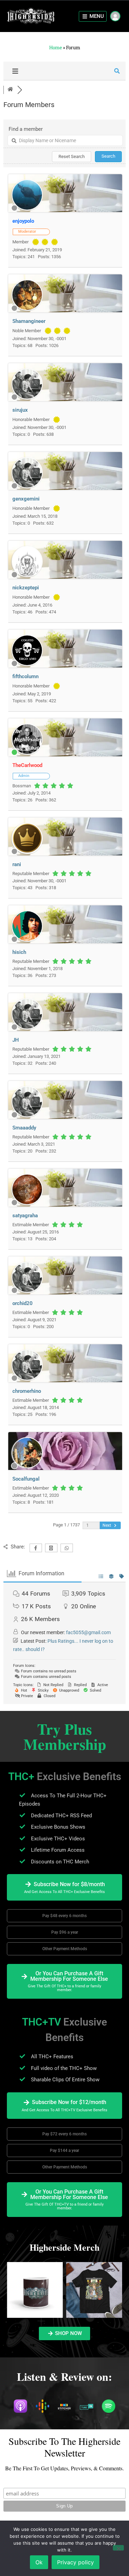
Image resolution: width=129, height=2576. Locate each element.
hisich (19, 952)
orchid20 (23, 1303)
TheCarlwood (27, 765)
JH (16, 1040)
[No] (118, 2548)
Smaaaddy (24, 1128)
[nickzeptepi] (27, 575)
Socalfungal (26, 1479)
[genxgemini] (27, 487)
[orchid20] (27, 1291)
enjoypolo (23, 221)
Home (56, 48)
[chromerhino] (27, 1379)
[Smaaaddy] (27, 1116)
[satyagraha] (27, 1203)
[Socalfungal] (27, 1467)
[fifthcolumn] (27, 664)
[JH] (27, 1028)
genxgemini (26, 499)
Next (107, 1525)
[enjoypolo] (27, 209)
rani (17, 864)
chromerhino (27, 1391)
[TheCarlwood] (27, 753)
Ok (39, 2562)
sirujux (20, 410)
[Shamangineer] (27, 309)
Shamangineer (29, 321)
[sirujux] (27, 398)
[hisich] (27, 940)
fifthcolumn (25, 676)
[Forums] (10, 90)
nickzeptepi (26, 588)
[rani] (27, 852)
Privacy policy (76, 2562)
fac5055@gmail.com (88, 1632)
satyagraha (25, 1216)
